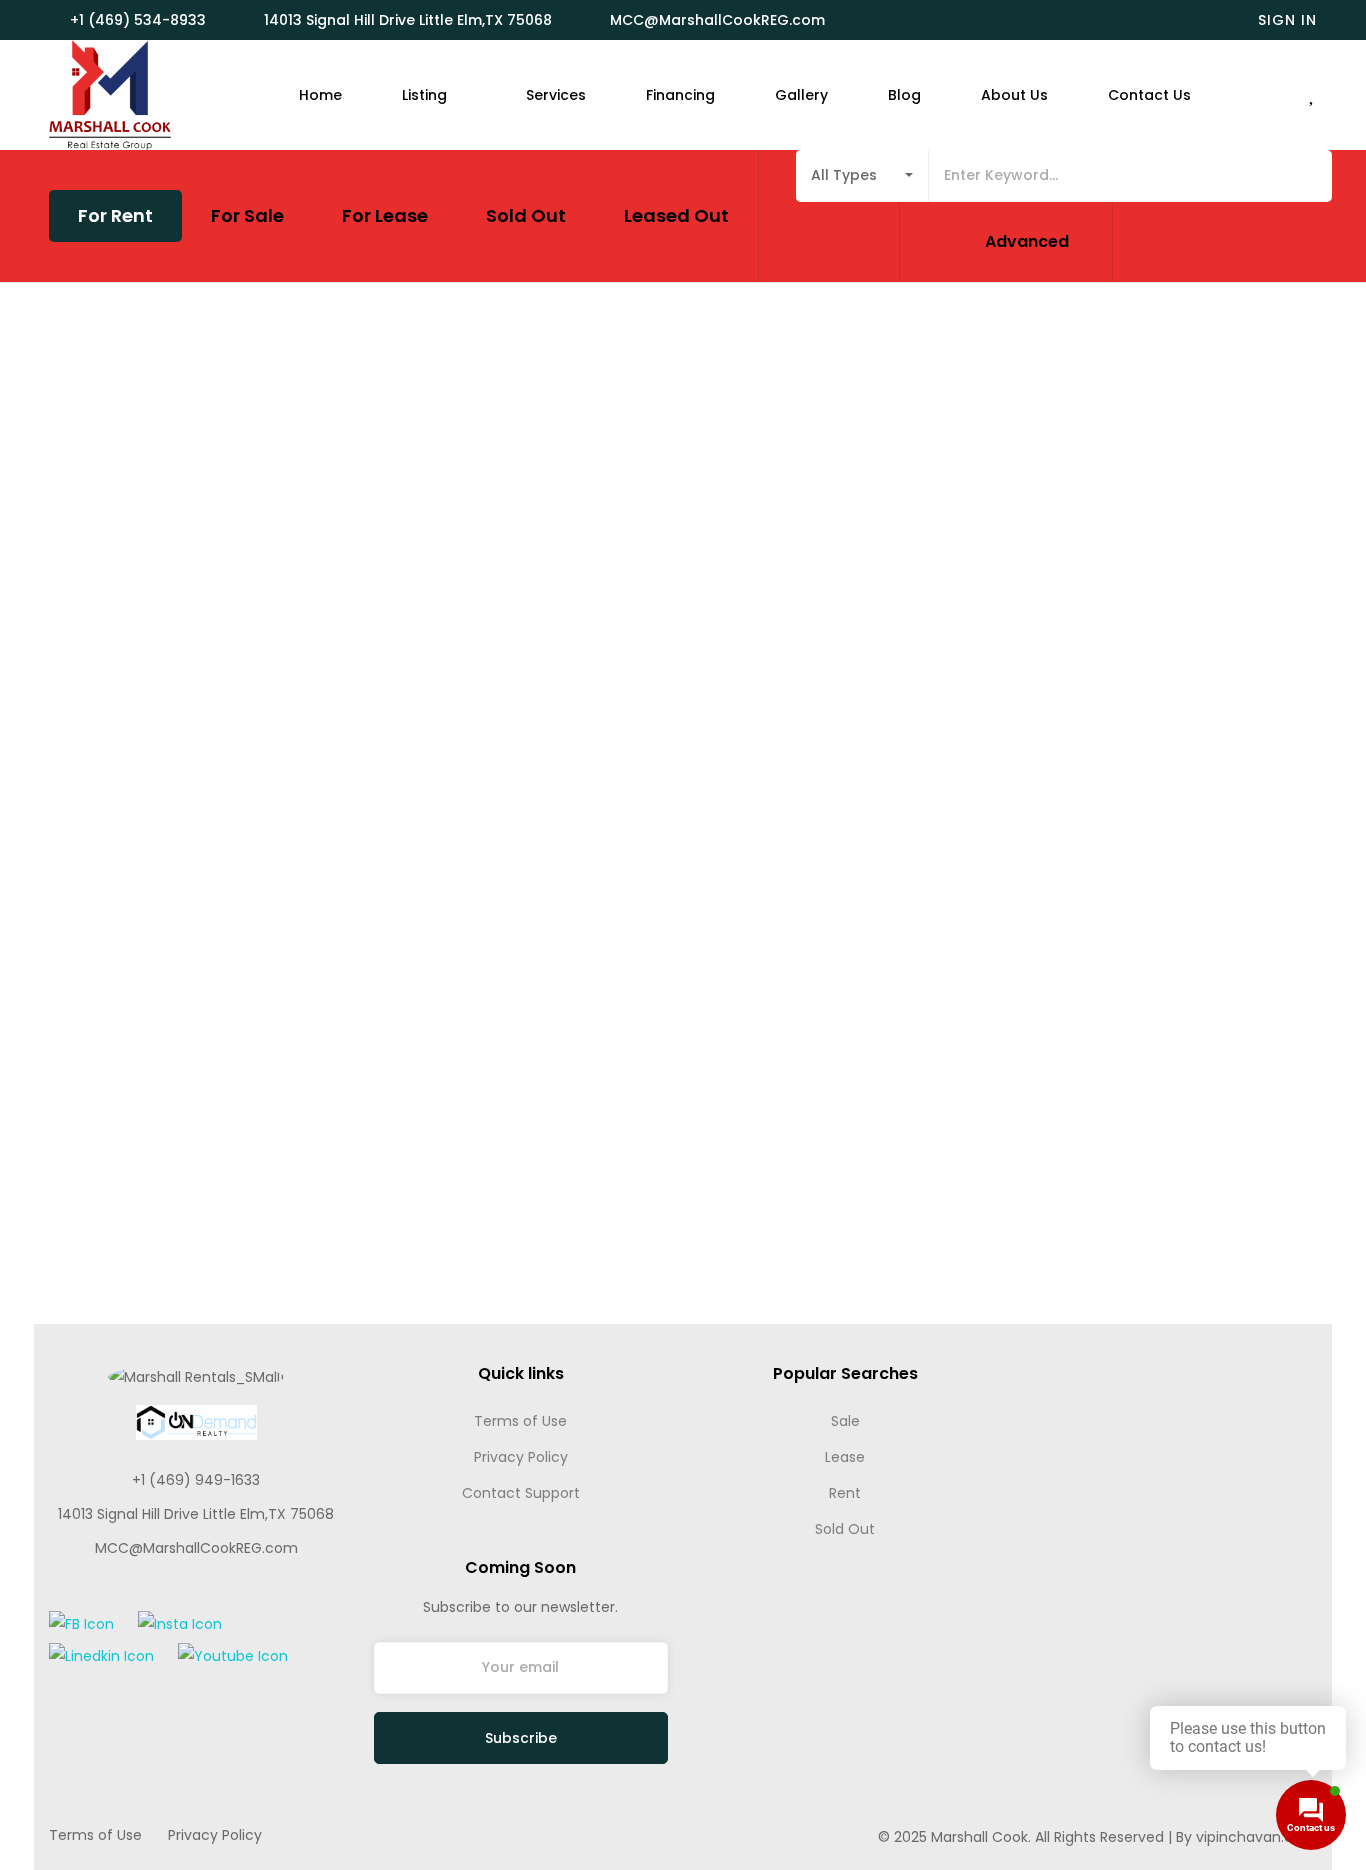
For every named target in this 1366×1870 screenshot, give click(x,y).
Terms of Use (520, 1421)
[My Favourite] (1313, 96)
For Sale (247, 215)
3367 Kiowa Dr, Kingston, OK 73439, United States (277, 701)
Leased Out (676, 215)
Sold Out (526, 215)
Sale (845, 1421)
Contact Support (521, 1493)
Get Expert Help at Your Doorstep (1180, 1390)
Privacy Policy (521, 1457)
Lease (845, 1457)
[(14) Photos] (589, 623)
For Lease (385, 215)
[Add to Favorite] (621, 623)
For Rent (115, 215)
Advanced (1027, 241)
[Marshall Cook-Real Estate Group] (110, 95)
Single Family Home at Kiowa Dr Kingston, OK (278, 671)
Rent (845, 1493)
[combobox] (862, 176)
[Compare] (649, 623)
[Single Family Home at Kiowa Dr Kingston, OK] (383, 489)
